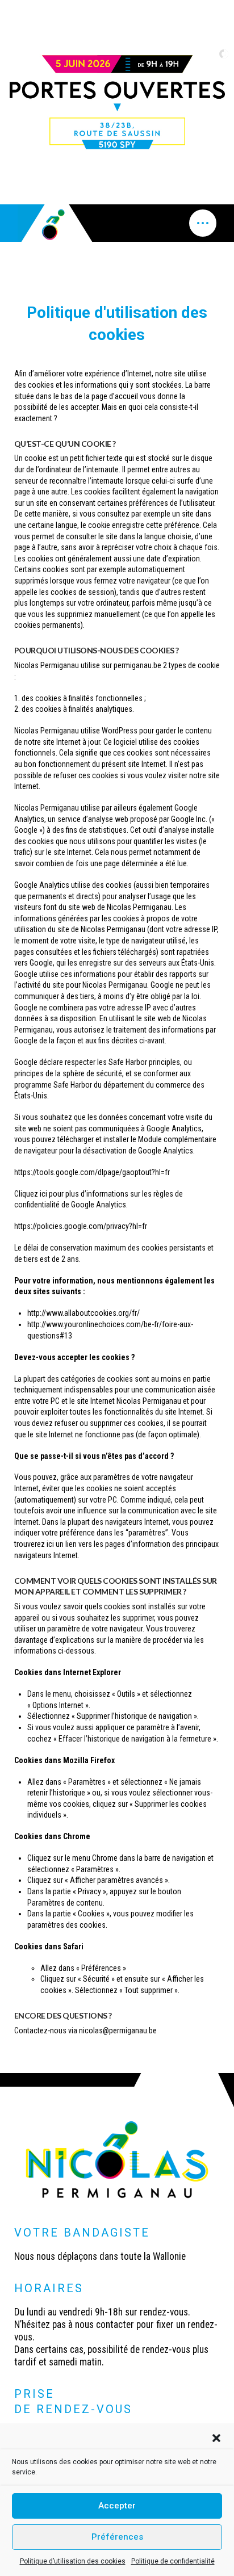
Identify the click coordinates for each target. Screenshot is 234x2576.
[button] (216, 2438)
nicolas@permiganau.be (118, 2030)
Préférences (117, 2537)
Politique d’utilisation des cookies (73, 2561)
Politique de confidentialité (173, 2561)
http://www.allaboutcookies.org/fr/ (83, 1313)
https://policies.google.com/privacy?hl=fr (81, 1226)
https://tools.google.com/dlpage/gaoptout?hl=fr (92, 1172)
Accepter (117, 2506)
